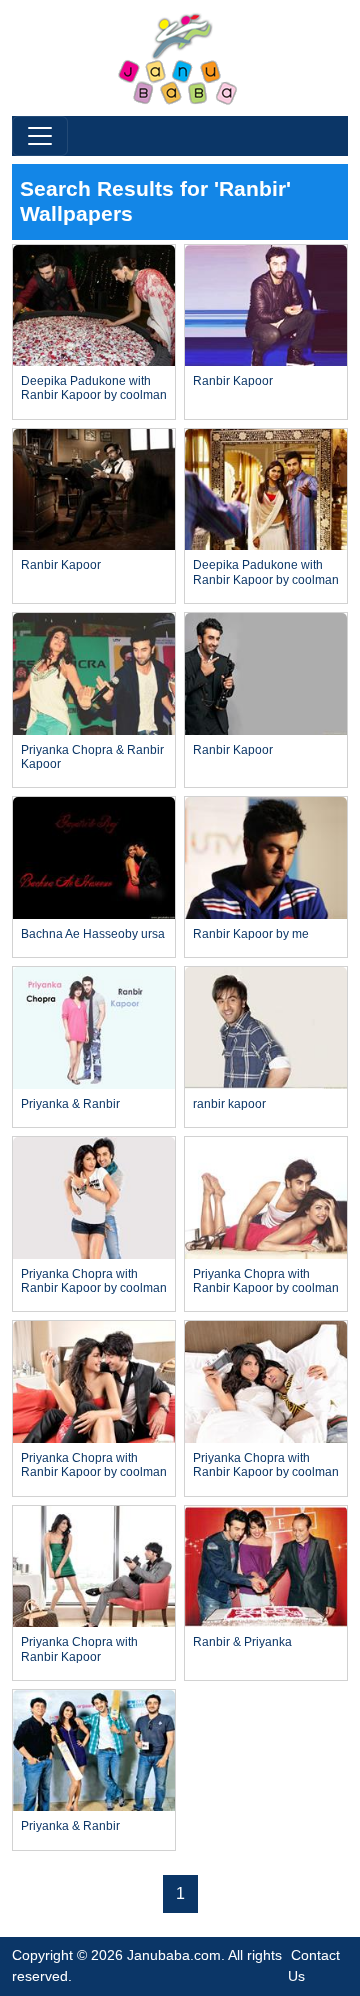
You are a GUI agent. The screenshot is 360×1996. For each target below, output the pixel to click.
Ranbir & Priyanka (242, 1642)
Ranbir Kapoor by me (251, 934)
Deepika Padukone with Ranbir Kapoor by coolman (94, 388)
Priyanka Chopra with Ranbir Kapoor (79, 1649)
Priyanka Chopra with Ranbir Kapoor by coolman (94, 1281)
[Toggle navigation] (40, 136)
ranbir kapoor (229, 1104)
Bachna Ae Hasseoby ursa (93, 934)
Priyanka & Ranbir (70, 1104)
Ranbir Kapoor (233, 381)
